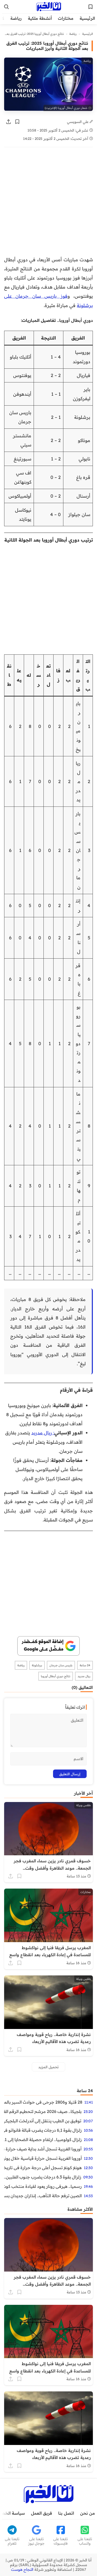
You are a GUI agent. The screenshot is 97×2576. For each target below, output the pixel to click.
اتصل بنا (66, 2513)
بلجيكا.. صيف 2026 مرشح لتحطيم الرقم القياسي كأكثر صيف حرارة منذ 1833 (43, 2111)
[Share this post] (9, 122)
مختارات (66, 18)
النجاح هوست (22, 2570)
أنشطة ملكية (40, 18)
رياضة (16, 18)
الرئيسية (87, 18)
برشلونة (37, 1665)
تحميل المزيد (48, 2067)
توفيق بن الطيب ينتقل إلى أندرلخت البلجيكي (43, 2121)
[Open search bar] (6, 7)
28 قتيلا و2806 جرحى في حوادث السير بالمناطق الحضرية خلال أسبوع (43, 2102)
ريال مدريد (84, 1676)
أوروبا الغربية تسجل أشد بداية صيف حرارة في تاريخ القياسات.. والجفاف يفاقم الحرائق (43, 2149)
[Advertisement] (48, 204)
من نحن (88, 2513)
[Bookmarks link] (91, 7)
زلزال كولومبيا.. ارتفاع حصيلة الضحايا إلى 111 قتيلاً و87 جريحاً (43, 2139)
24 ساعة (85, 1665)
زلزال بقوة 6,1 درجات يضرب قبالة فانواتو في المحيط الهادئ (43, 2130)
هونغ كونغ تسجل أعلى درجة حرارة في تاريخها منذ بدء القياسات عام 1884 (43, 2168)
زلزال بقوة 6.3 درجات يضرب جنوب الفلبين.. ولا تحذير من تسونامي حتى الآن (43, 2177)
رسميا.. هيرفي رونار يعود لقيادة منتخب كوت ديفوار (43, 2186)
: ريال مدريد (43, 1433)
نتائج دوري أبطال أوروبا (56, 1676)
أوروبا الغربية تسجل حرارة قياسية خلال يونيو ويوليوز (43, 2158)
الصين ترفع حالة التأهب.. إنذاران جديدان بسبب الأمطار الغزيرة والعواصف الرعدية (43, 2196)
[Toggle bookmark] (17, 122)
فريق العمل (42, 2513)
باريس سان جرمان (61, 1665)
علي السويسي (78, 122)
